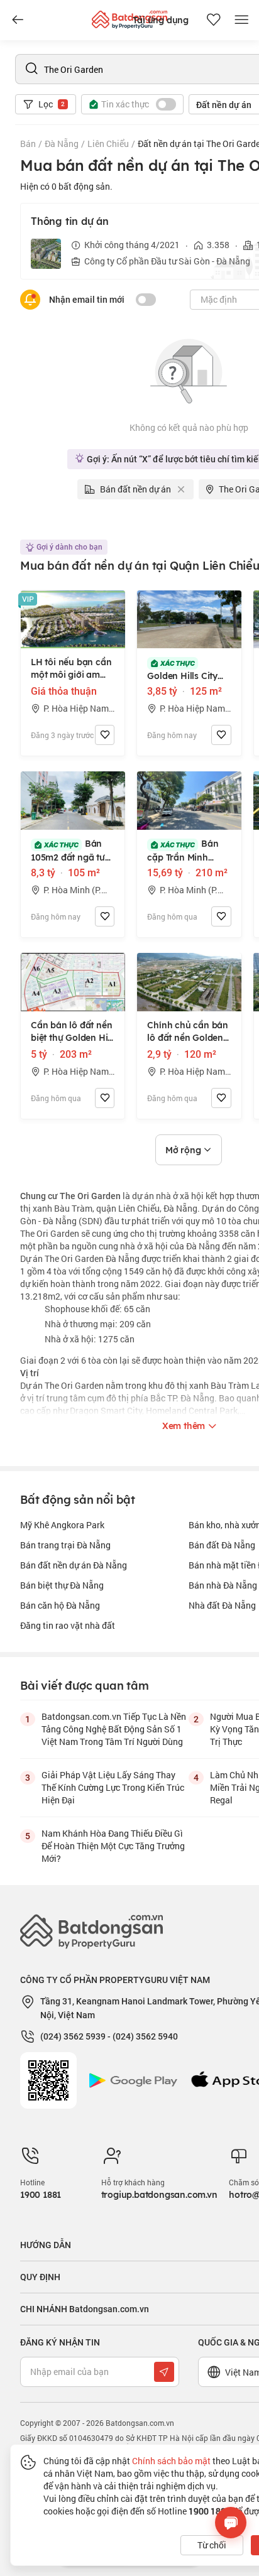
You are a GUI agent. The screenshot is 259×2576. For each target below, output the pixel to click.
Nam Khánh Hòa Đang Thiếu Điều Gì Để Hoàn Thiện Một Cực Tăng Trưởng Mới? (113, 1846)
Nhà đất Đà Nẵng (222, 1605)
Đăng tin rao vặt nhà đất (68, 1625)
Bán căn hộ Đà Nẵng (60, 1605)
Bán (28, 144)
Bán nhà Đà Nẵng (223, 1585)
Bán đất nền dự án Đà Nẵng (74, 1565)
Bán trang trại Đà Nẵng (65, 1545)
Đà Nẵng (62, 144)
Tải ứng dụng (161, 20)
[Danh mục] (18, 20)
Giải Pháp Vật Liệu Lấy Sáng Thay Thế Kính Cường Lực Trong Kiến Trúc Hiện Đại (113, 1787)
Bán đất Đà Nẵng (222, 1545)
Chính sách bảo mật (171, 2461)
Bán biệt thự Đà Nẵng (62, 1585)
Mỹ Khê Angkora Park (62, 1525)
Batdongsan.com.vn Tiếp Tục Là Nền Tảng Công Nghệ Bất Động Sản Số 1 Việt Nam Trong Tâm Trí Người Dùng (114, 1729)
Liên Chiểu (108, 144)
